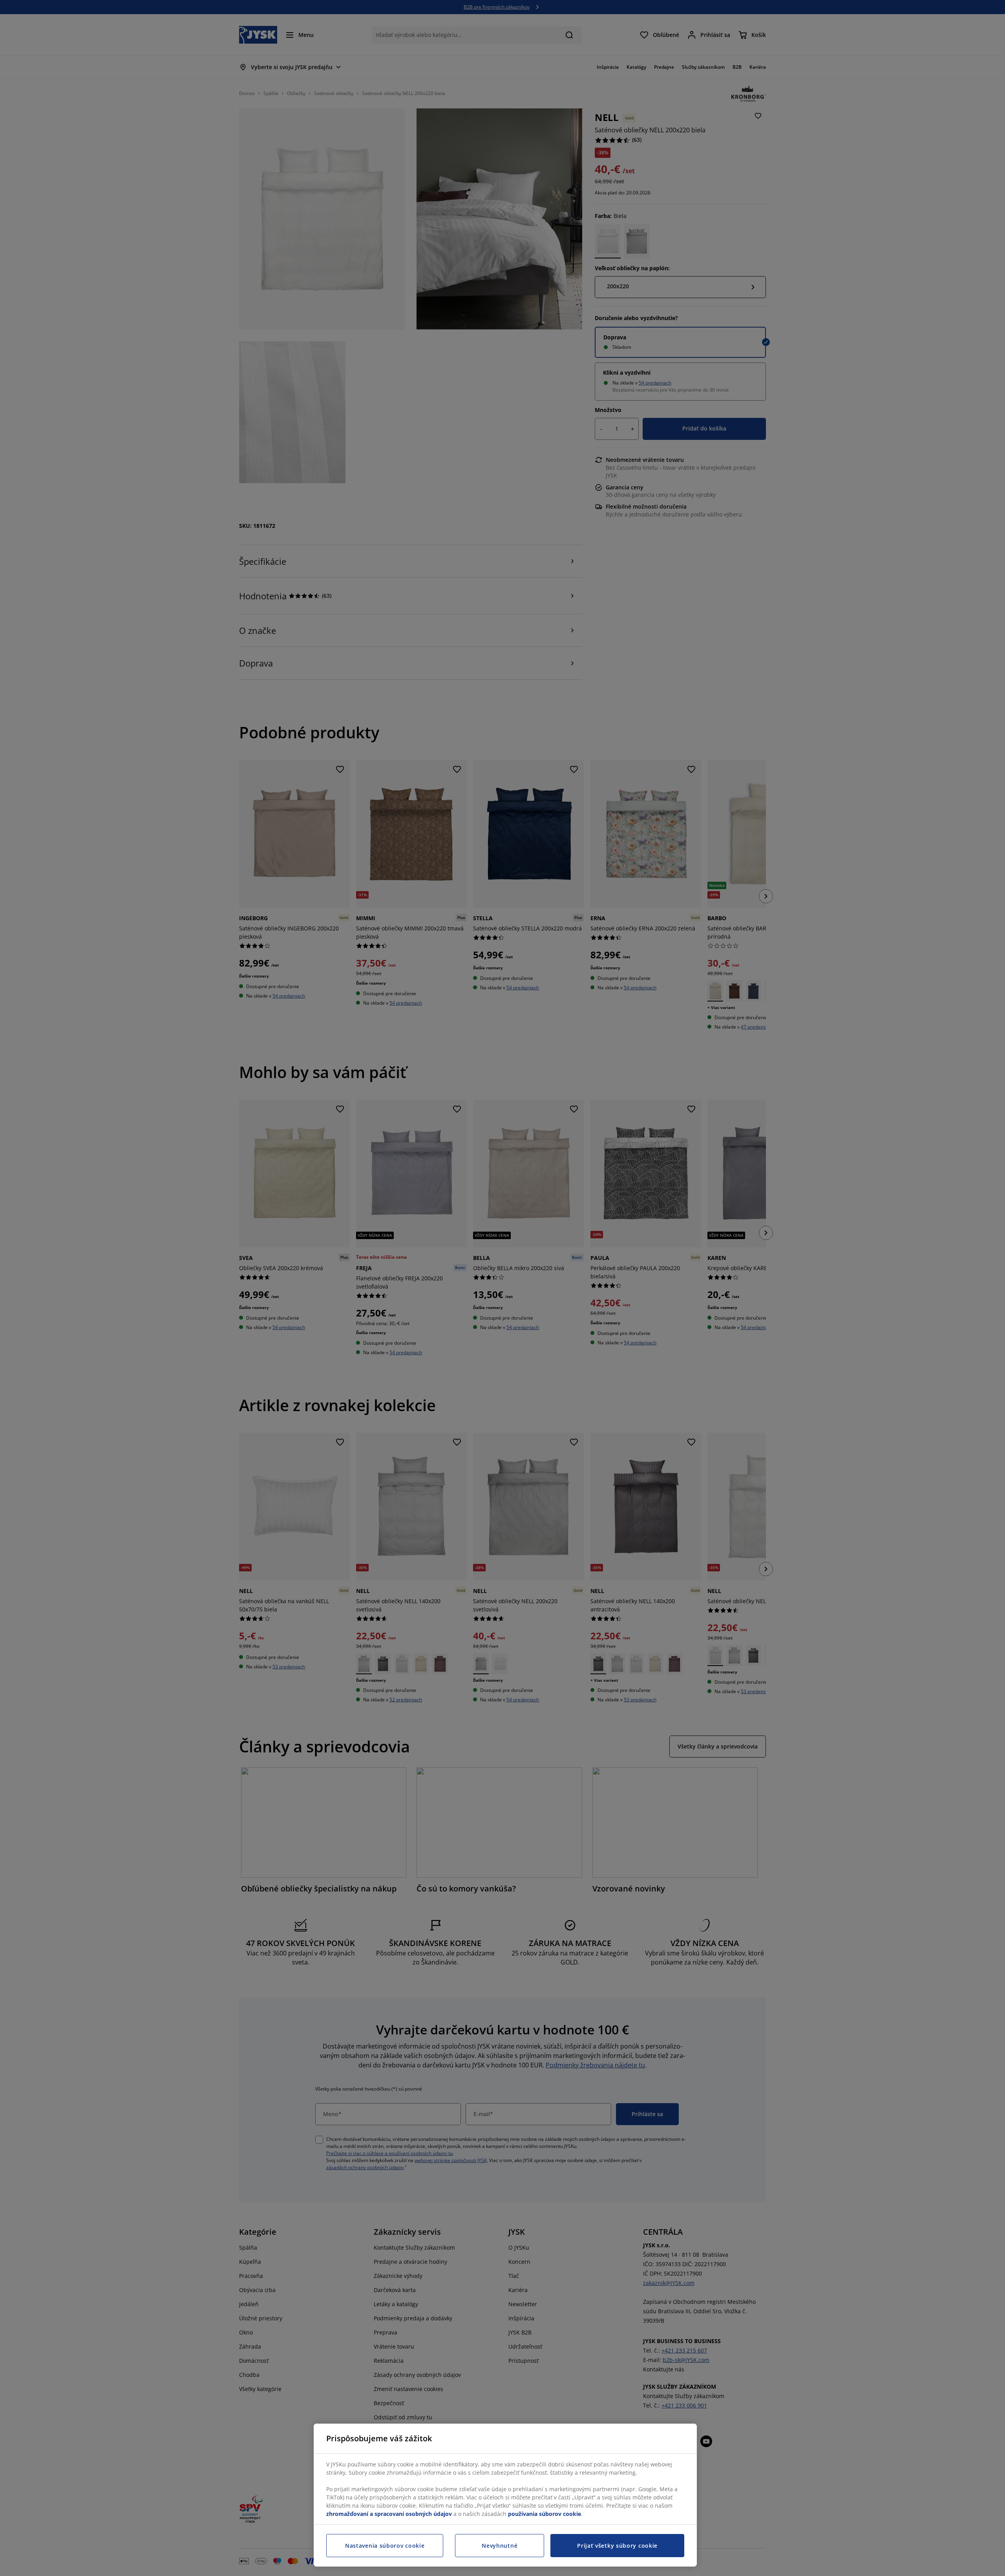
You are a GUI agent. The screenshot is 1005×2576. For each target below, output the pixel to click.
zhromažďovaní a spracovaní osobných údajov (389, 2514)
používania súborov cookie (545, 2514)
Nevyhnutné (500, 2546)
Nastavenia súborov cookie (385, 2546)
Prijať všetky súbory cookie (617, 2546)
